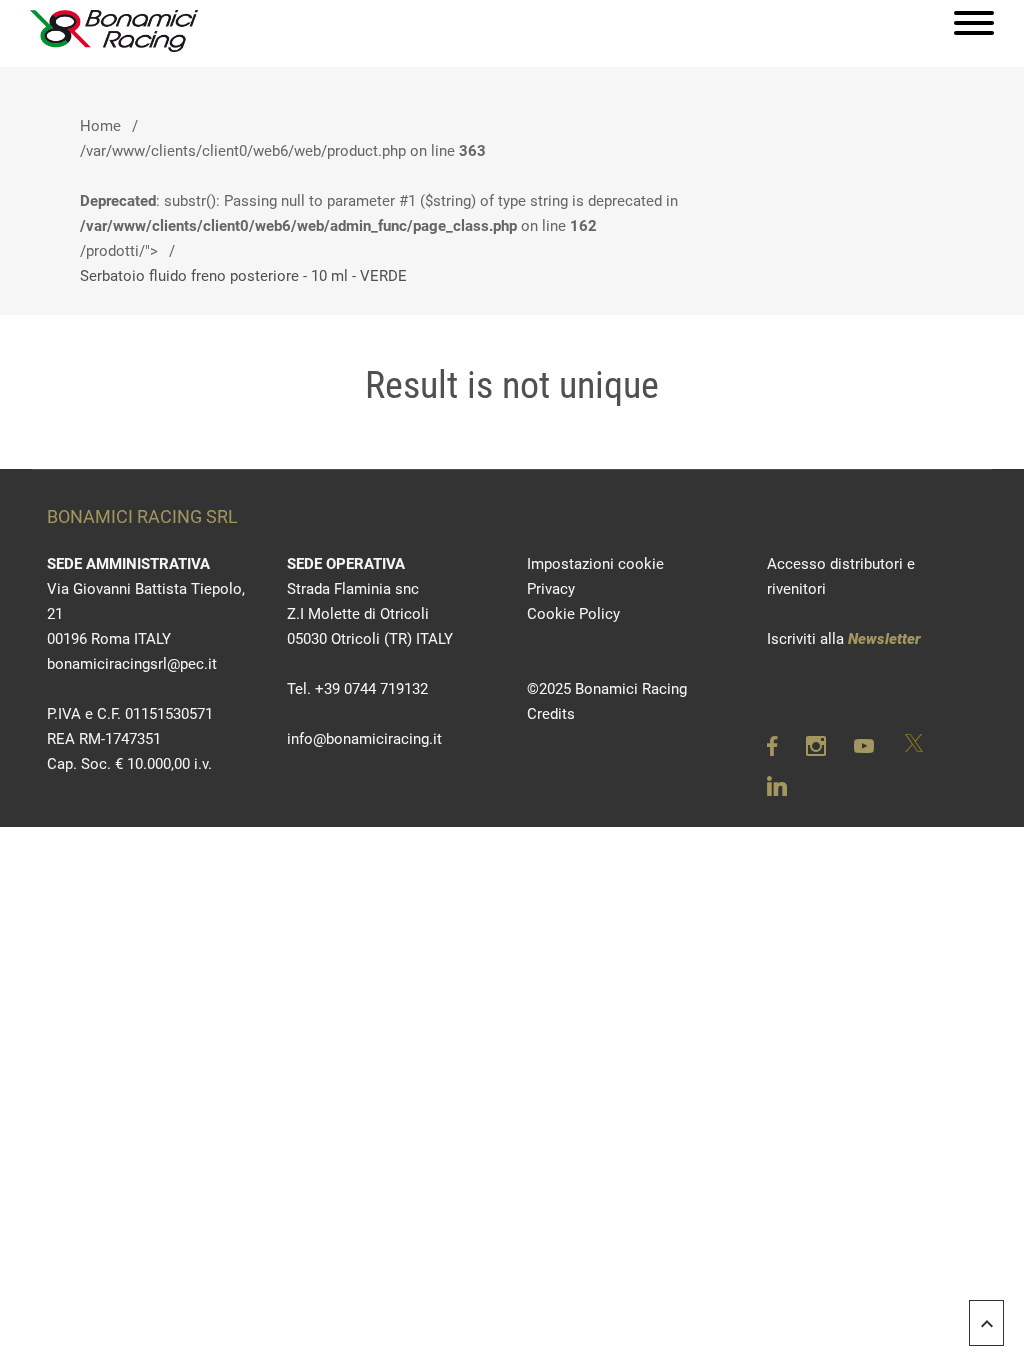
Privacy (551, 589)
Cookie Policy (573, 614)
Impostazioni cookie (595, 564)
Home (100, 126)
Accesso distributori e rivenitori (841, 576)
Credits (551, 714)
